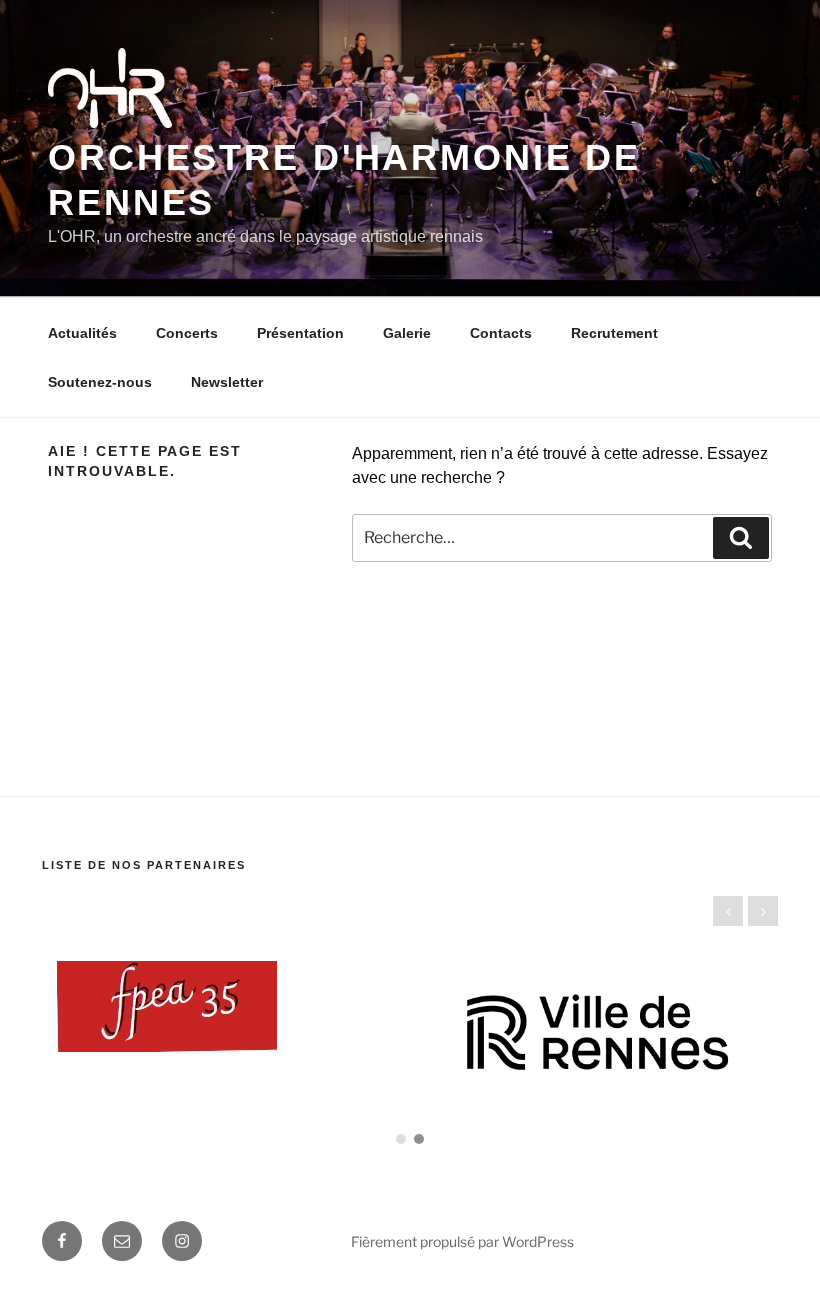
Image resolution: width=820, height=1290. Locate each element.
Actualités (82, 333)
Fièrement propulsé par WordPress (462, 1241)
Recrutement (614, 333)
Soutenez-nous (100, 382)
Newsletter (227, 382)
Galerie (407, 333)
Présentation (300, 333)
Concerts (187, 333)
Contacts (501, 333)
